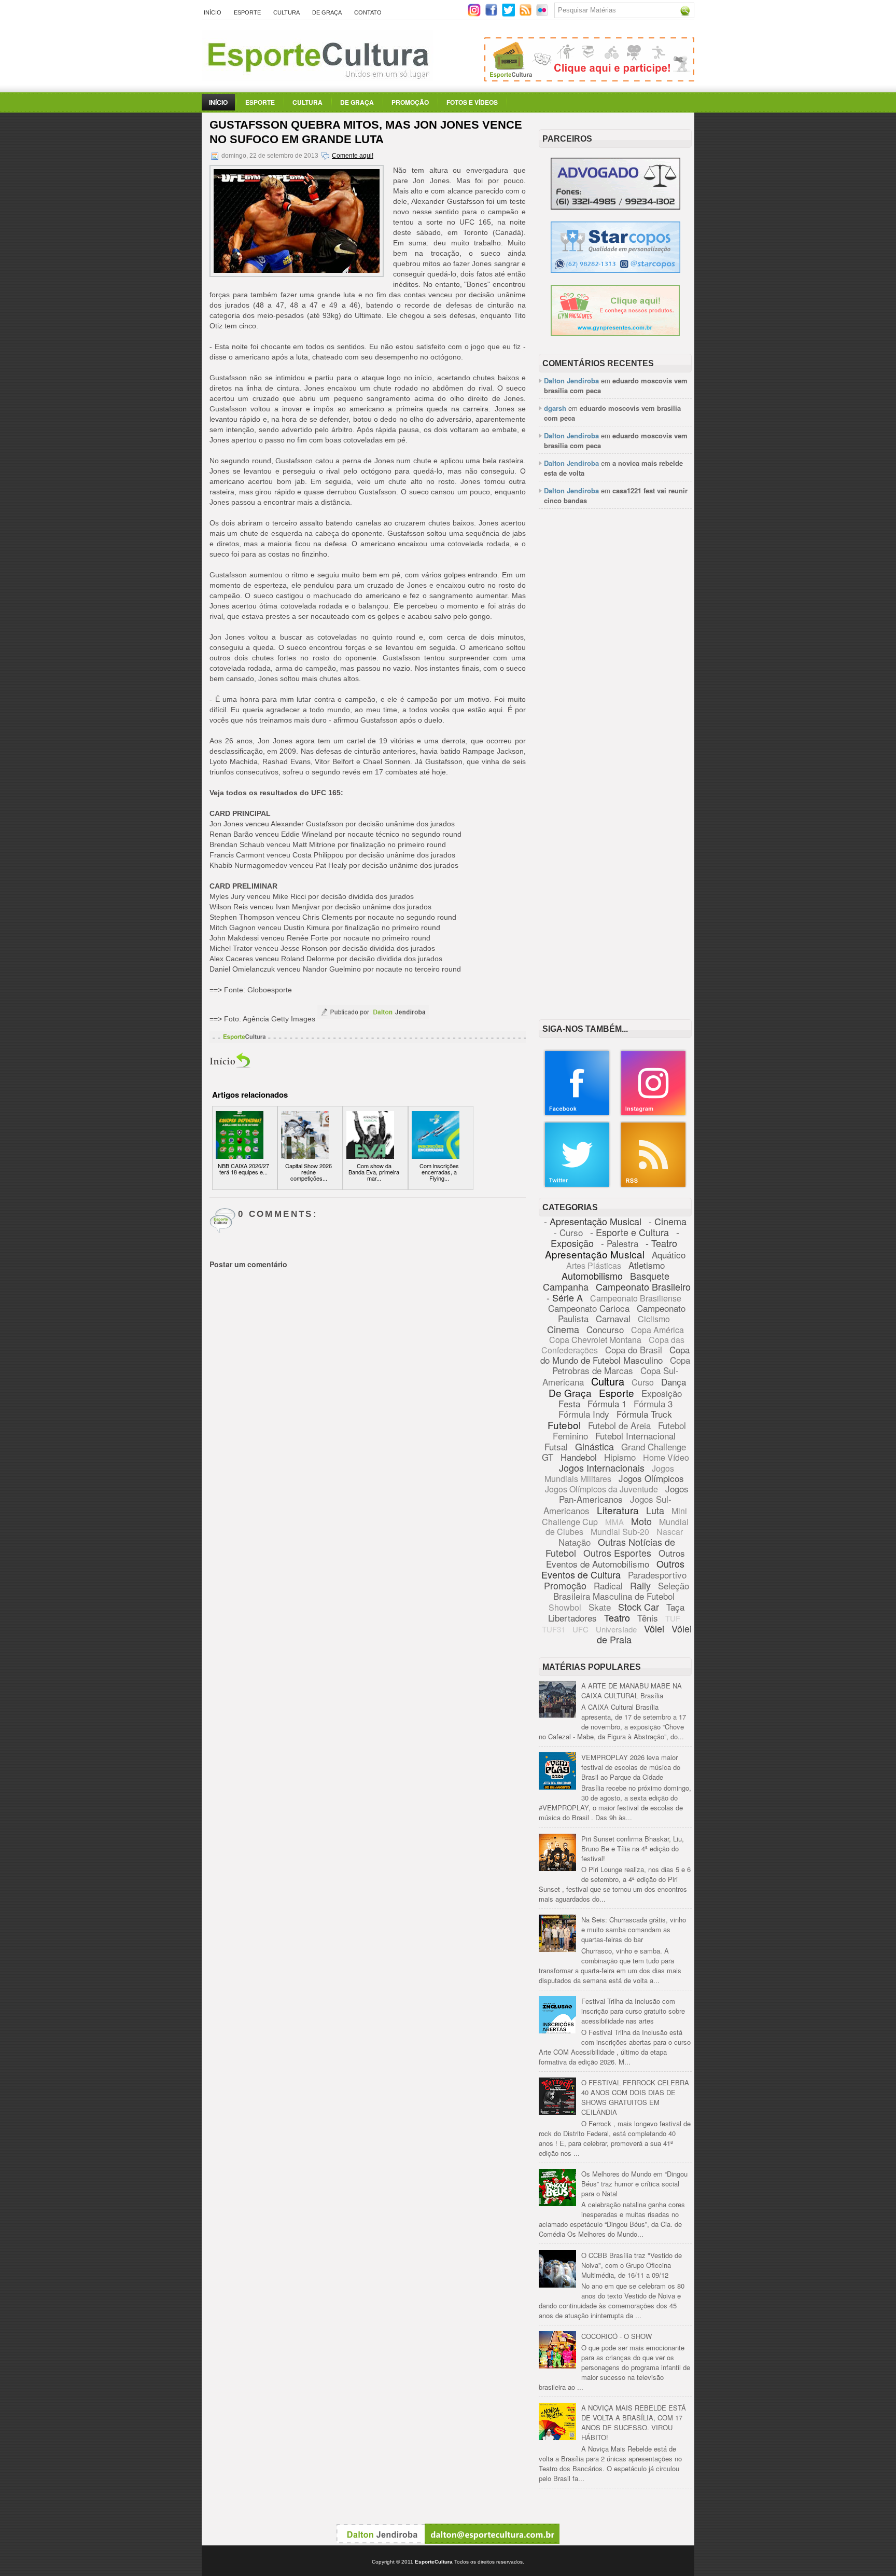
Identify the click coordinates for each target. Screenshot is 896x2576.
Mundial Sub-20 (620, 1532)
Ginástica (594, 1446)
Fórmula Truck (644, 1414)
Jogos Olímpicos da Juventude (601, 1489)
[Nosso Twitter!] (577, 1186)
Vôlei (654, 1628)
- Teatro (661, 1243)
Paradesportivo (657, 1575)
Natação (575, 1542)
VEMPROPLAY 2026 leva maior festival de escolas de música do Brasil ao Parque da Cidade (631, 1767)
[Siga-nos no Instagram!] (475, 14)
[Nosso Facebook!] (577, 1114)
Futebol (564, 1425)
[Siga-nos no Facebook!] (492, 14)
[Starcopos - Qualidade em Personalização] (615, 270)
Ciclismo (654, 1319)
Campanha (566, 1286)
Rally (640, 1585)
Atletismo (647, 1265)
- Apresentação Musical (593, 1221)
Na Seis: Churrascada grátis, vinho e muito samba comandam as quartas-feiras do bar (634, 1929)
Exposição (662, 1393)
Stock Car (639, 1606)
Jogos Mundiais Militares (610, 1473)
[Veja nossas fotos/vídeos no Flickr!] (543, 13)
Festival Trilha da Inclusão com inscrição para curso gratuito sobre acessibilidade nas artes (633, 2011)
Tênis (648, 1618)
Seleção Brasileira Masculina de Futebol (621, 1591)
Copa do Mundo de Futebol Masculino (615, 1355)
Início (213, 12)
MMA (614, 1522)
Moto (641, 1521)
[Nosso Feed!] (653, 1186)
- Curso (568, 1232)
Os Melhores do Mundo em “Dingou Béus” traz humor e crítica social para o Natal (634, 2184)
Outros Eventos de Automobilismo (615, 1558)
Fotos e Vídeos (472, 102)
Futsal (556, 1446)
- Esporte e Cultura (629, 1232)
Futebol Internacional (635, 1436)
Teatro (617, 1617)
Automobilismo (592, 1276)
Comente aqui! (353, 156)
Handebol (579, 1457)
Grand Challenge (654, 1446)
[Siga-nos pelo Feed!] (527, 14)
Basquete (650, 1276)
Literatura (618, 1510)
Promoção (410, 102)
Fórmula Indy (584, 1414)
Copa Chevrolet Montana (595, 1340)
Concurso (605, 1329)
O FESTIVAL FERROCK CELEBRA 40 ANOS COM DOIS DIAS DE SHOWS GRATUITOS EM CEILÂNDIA (635, 2097)
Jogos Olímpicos (651, 1478)
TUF (673, 1618)
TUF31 (554, 1629)
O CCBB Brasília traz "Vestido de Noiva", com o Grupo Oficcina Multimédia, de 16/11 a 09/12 (632, 2265)
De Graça (327, 12)
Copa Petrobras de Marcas (621, 1365)
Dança (674, 1382)
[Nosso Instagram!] (653, 1114)
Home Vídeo (666, 1457)
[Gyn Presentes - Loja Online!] (615, 333)
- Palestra (620, 1243)
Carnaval (613, 1318)
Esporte (247, 12)
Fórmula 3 (653, 1403)
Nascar (670, 1532)
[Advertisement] (615, 676)
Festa (569, 1403)
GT (548, 1457)
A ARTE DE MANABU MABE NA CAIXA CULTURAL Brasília (632, 1691)
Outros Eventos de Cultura (613, 1569)
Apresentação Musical (595, 1254)
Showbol (565, 1607)
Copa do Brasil (634, 1349)
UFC (580, 1629)
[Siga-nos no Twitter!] (509, 14)
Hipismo (620, 1457)
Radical (608, 1585)
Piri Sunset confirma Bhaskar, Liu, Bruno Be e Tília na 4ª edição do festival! (633, 1848)
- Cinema (668, 1221)
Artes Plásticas (594, 1265)
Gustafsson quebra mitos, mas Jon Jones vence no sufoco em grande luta (366, 132)
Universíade (616, 1629)
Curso (643, 1382)
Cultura (286, 12)
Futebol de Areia (619, 1425)
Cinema (563, 1329)
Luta (655, 1510)
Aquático (669, 1255)
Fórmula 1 (607, 1403)
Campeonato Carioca (589, 1308)
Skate (600, 1607)
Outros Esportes (617, 1553)
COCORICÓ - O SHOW (617, 2336)
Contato (368, 12)
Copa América (657, 1330)
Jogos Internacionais (602, 1467)
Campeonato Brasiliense (636, 1298)
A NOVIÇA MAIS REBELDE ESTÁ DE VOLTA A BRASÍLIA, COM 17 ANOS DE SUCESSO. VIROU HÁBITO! (634, 2422)
